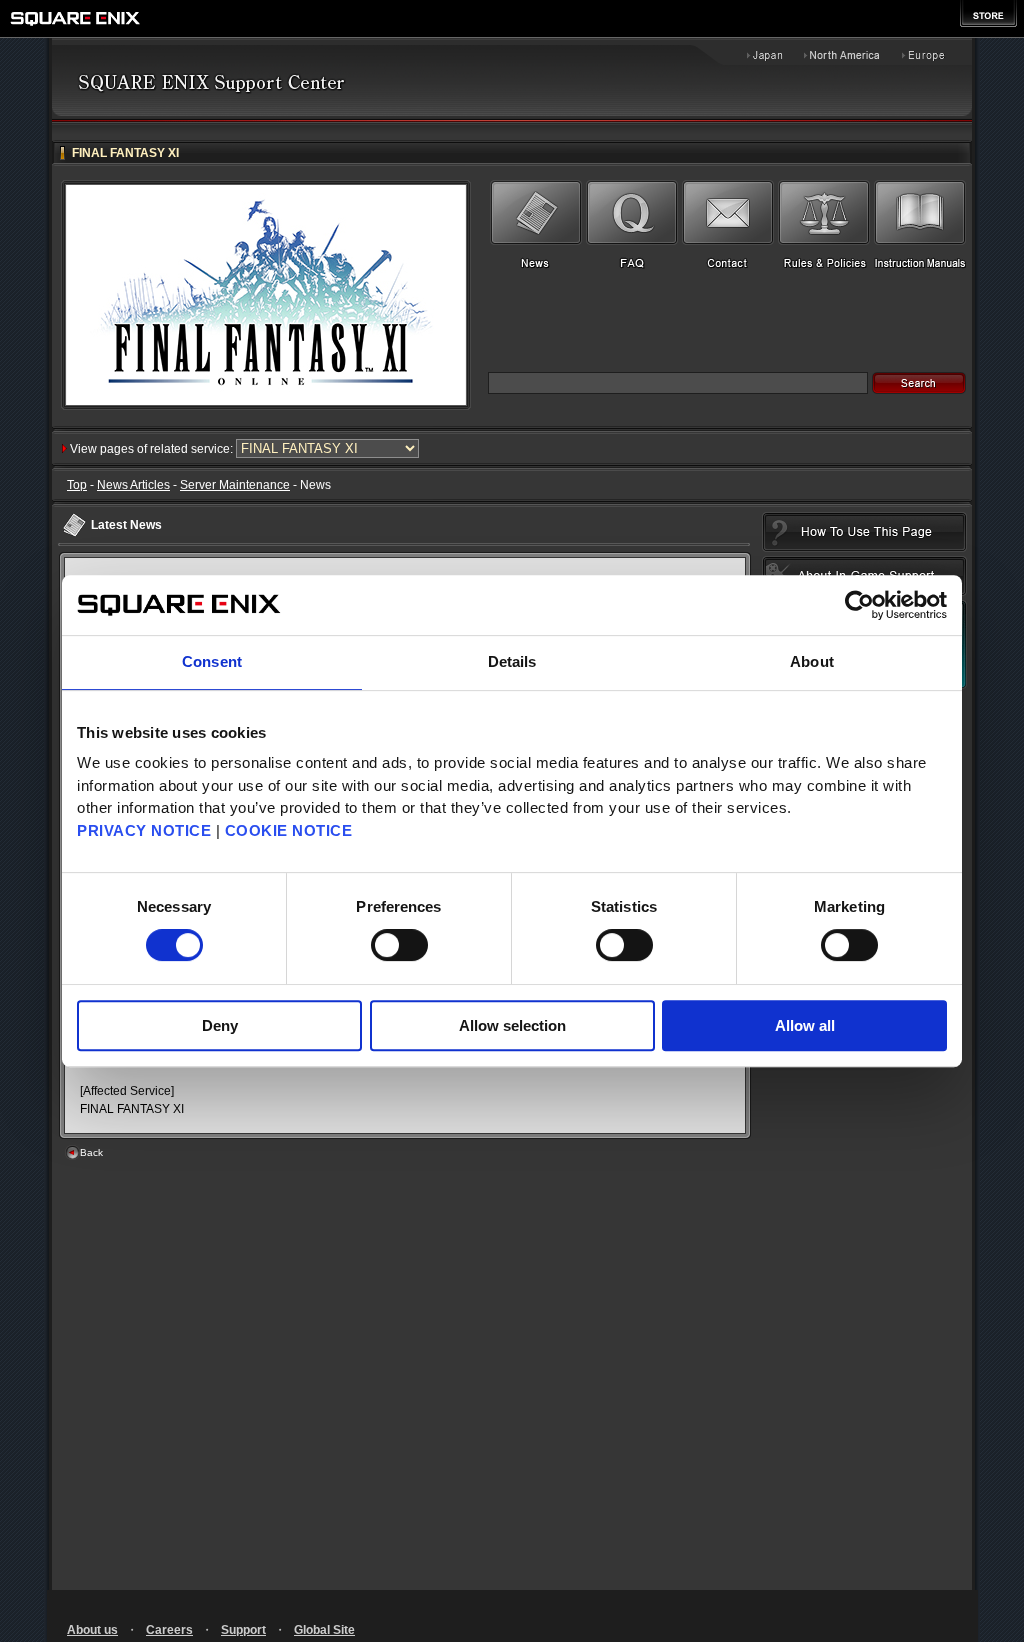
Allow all (805, 1025)
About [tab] (812, 661)
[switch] (399, 945)
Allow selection (512, 1025)
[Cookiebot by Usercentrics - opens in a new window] (859, 605)
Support (243, 1630)
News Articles (133, 485)
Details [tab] (512, 661)
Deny (220, 1025)
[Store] (988, 13)
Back (91, 1152)
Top (77, 485)
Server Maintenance (235, 485)
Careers (169, 1630)
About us (92, 1630)
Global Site (324, 1630)
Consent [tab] (212, 661)
